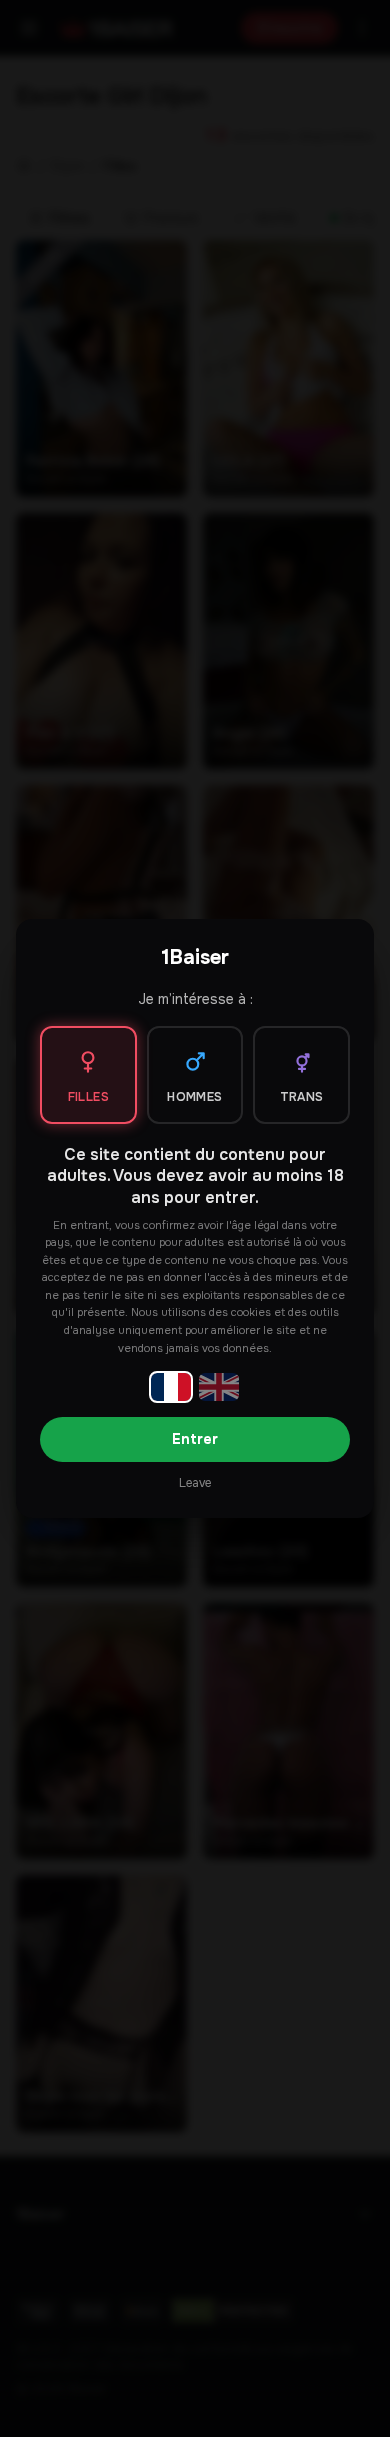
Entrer (195, 1439)
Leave (195, 1483)
